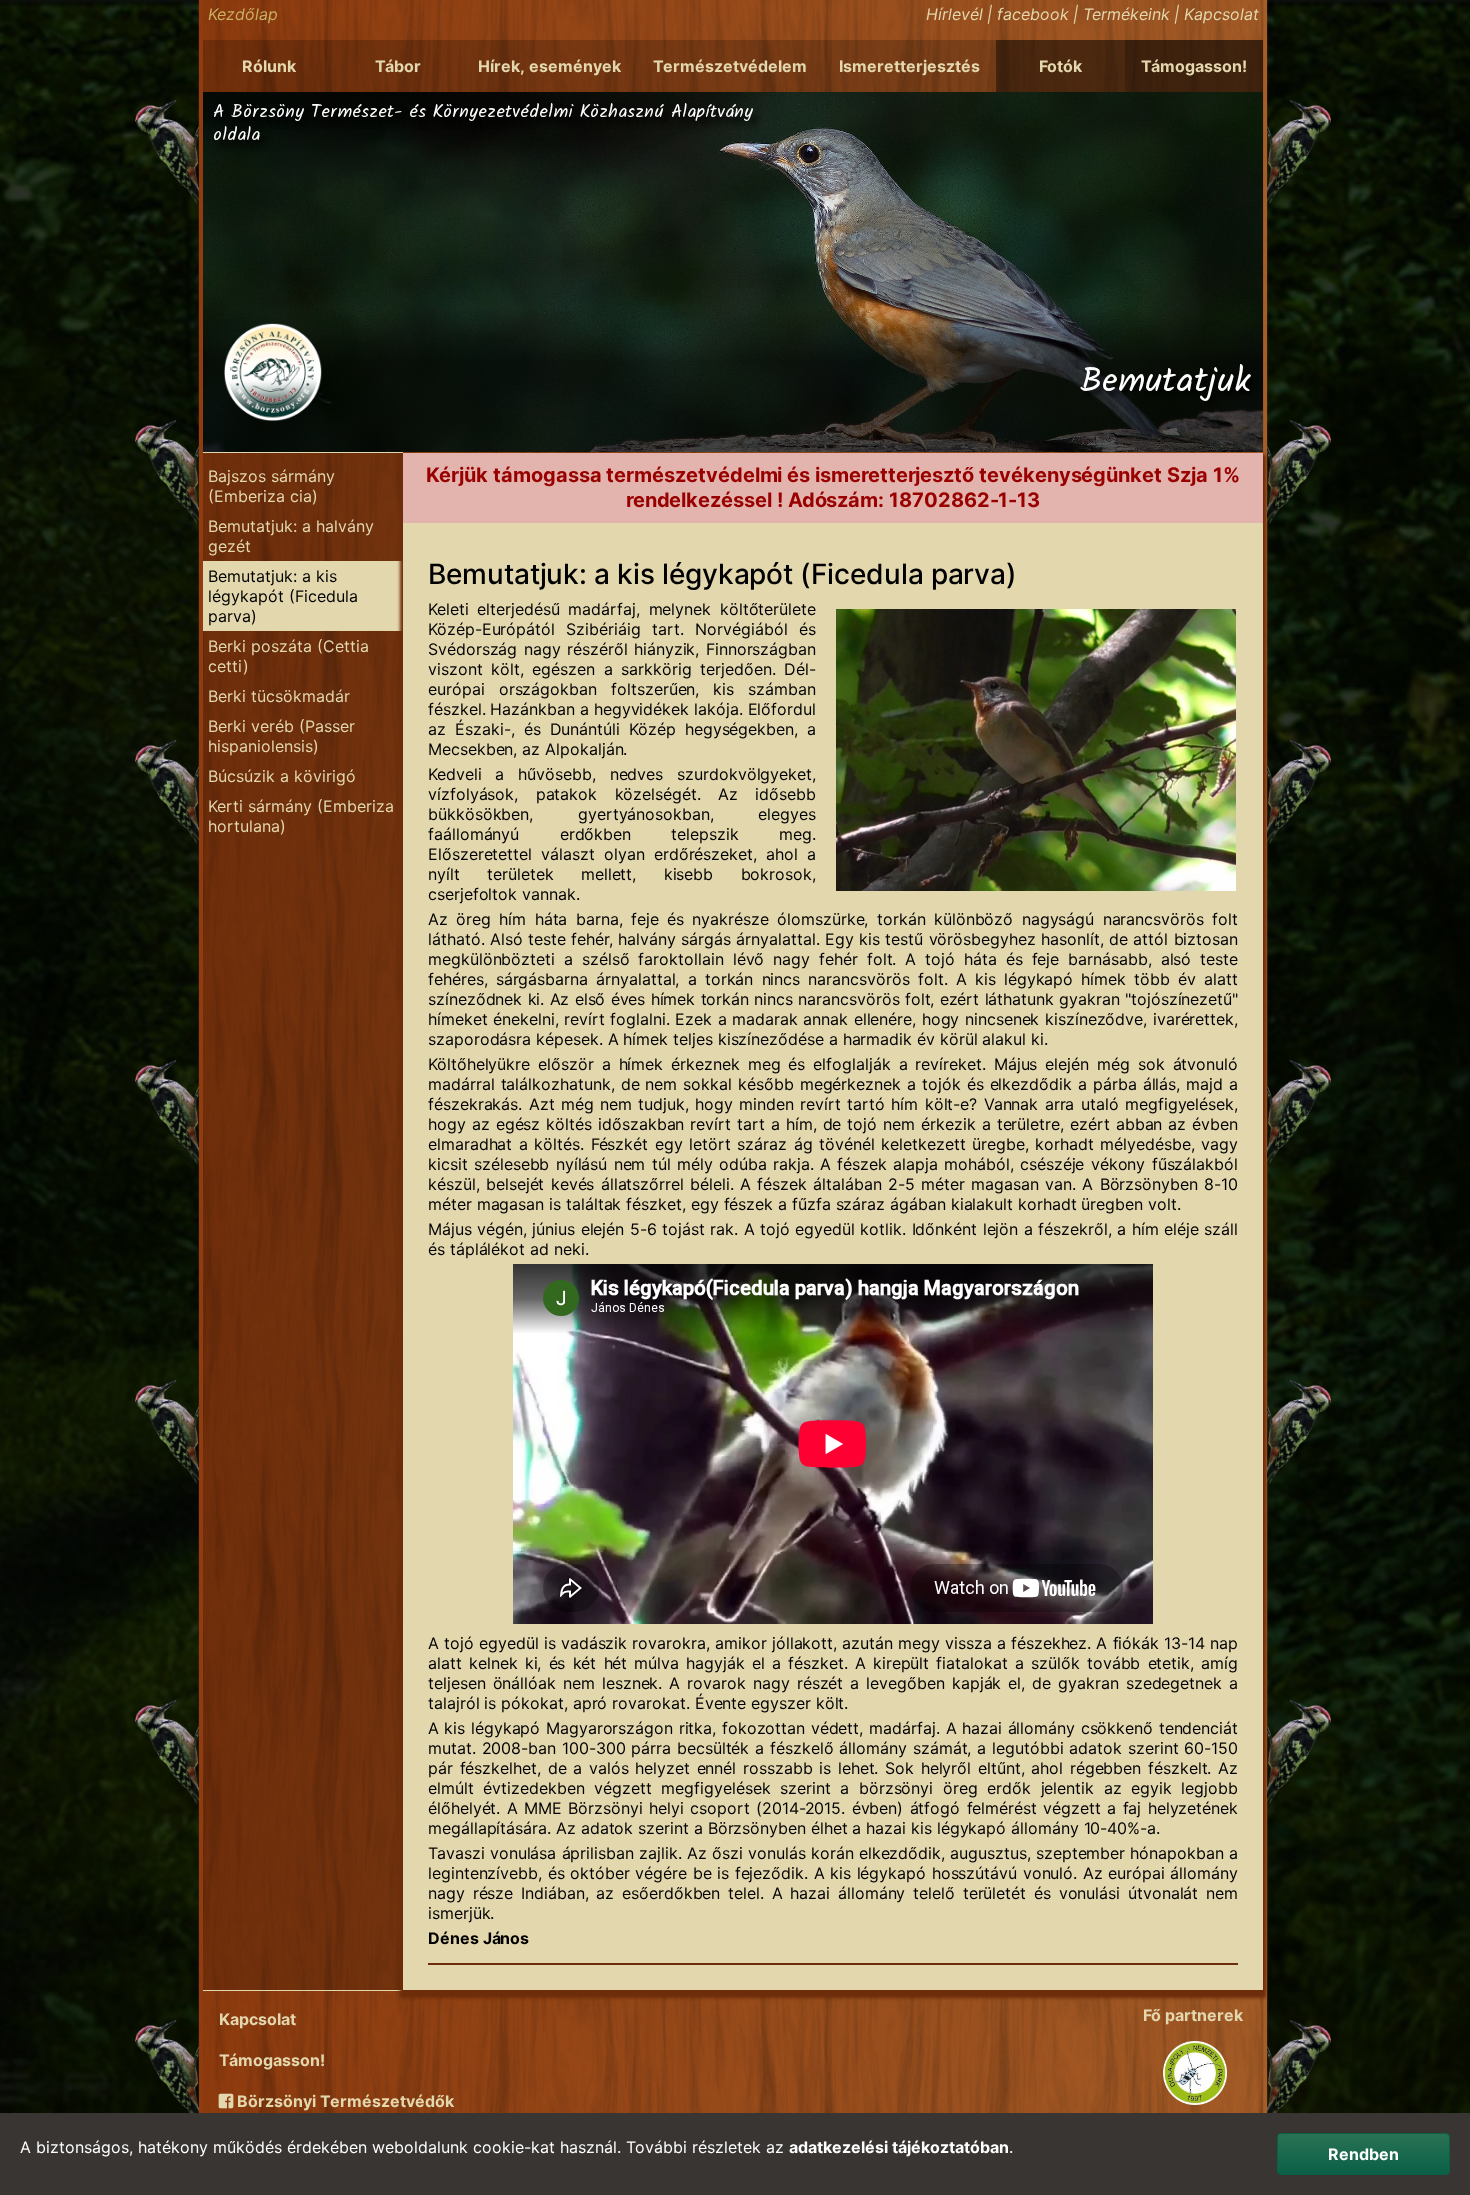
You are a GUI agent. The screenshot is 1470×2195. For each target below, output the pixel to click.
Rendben (1363, 2154)
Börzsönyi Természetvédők (343, 2101)
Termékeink (1126, 14)
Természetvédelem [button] (730, 66)
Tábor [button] (398, 66)
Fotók (1060, 66)
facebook (1033, 14)
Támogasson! (1194, 66)
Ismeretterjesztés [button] (909, 66)
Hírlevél (954, 14)
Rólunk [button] (269, 66)
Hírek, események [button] (549, 66)
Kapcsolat (1221, 14)
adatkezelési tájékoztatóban (899, 2147)
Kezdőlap (243, 14)
